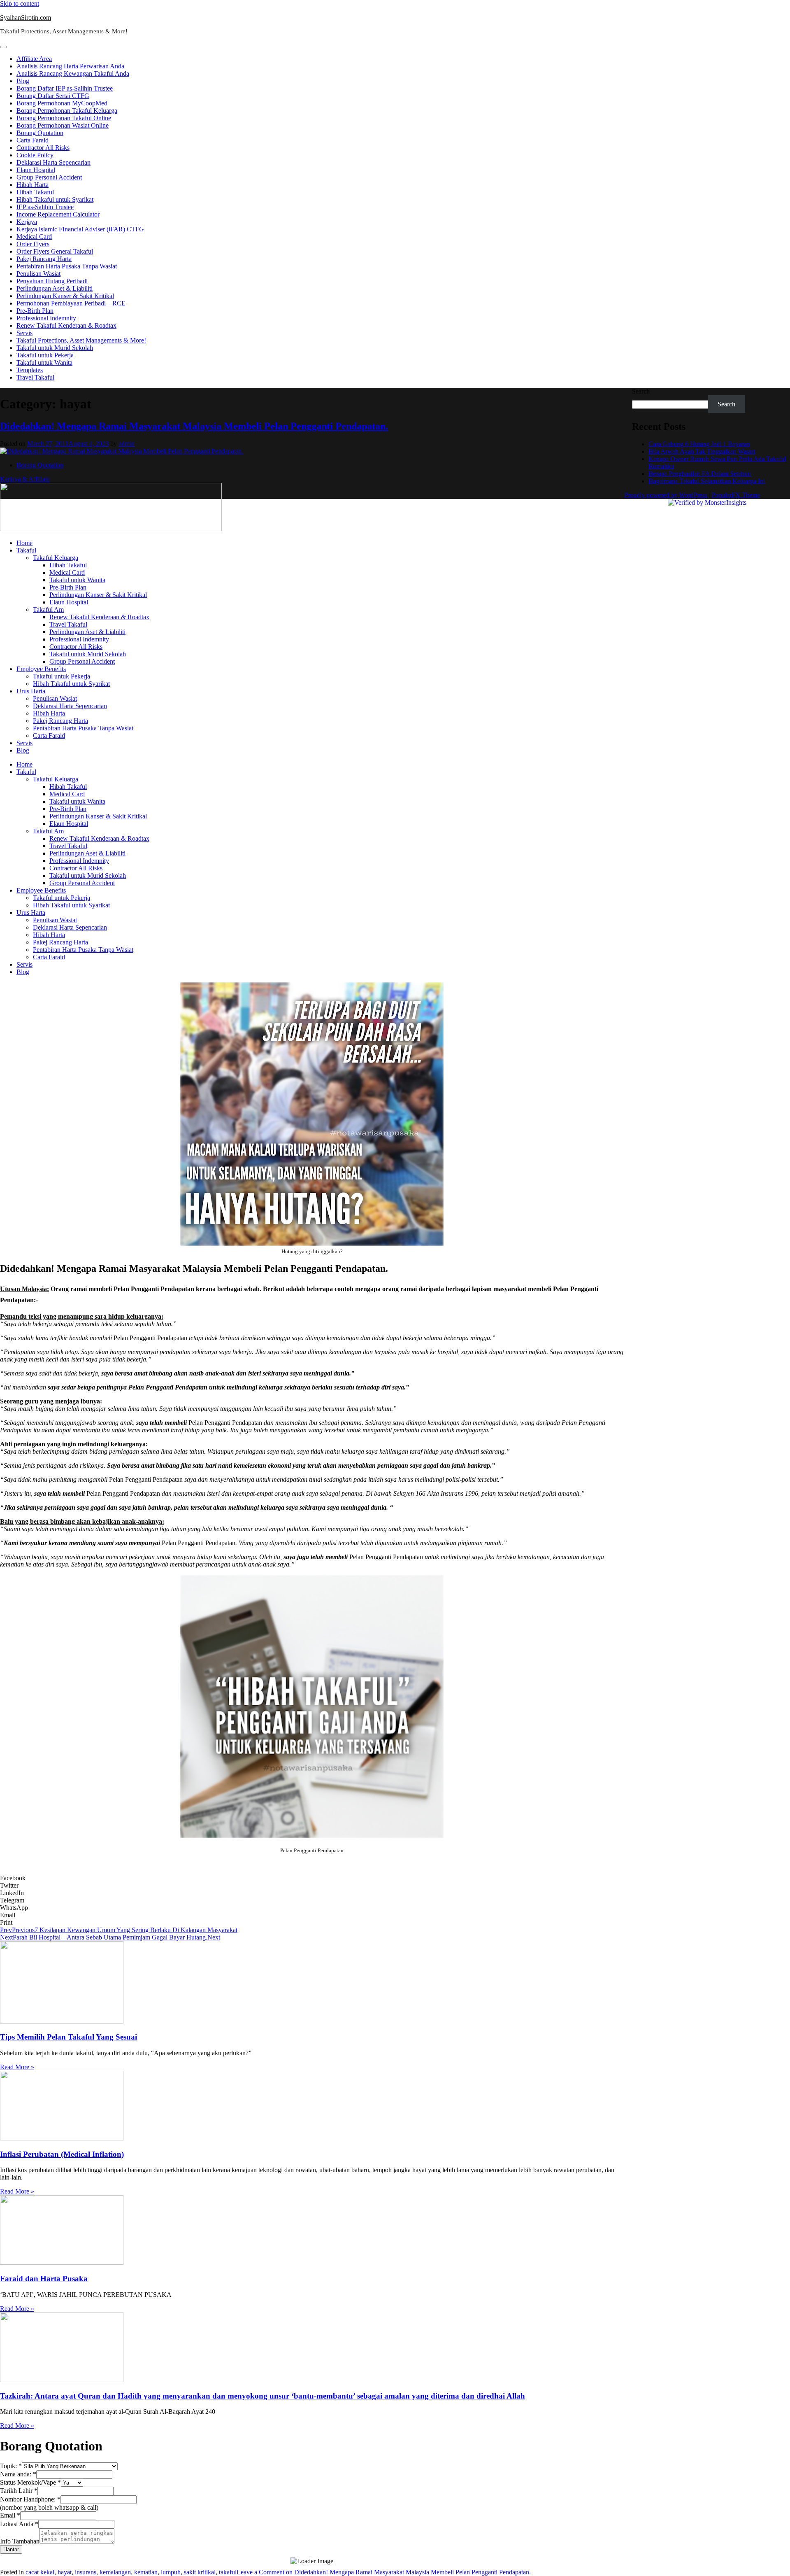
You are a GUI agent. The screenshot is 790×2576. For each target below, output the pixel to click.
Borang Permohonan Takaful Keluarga (67, 111)
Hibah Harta (33, 185)
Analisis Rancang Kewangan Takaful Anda (73, 73)
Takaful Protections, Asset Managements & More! (81, 340)
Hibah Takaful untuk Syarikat (55, 199)
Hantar (11, 2549)
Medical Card (34, 237)
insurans (86, 2572)
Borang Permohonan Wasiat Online (63, 125)
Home (24, 543)
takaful (228, 2572)
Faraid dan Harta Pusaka (44, 2279)
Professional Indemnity (46, 318)
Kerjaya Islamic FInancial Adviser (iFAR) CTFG (80, 229)
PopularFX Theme (736, 495)
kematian (146, 2572)
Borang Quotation (40, 133)
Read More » (17, 2067)
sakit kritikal (200, 2572)
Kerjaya (27, 222)
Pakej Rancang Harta (44, 259)
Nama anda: (18, 2474)
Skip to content (20, 3)
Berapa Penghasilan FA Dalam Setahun (700, 474)
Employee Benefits (41, 669)
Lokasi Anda (19, 2524)
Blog (23, 81)
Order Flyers (33, 244)
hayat (65, 2572)
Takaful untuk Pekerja (45, 355)
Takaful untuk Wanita (44, 363)
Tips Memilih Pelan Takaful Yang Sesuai (69, 2037)
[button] (312, 1878)
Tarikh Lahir (19, 2491)
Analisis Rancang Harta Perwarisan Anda (70, 66)
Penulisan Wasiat (38, 274)
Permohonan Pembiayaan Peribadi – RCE (71, 303)
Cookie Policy (35, 155)
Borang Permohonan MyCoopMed (62, 103)
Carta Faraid (33, 140)
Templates (30, 370)
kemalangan (115, 2572)
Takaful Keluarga (56, 558)
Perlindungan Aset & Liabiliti (55, 288)
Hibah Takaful (35, 192)
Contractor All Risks (43, 148)
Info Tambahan (20, 2541)
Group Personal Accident (49, 177)
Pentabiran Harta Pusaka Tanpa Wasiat (67, 266)
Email (10, 2515)
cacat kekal (40, 2572)
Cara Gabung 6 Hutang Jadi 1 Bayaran (699, 444)
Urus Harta (31, 691)
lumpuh (171, 2572)
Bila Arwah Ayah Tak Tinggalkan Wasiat (702, 451)
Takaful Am (48, 610)
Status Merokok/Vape (30, 2482)
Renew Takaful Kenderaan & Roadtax (66, 325)
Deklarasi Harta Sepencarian (53, 162)
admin (127, 444)
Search (641, 391)
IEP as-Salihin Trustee (45, 207)
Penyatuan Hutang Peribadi (52, 281)
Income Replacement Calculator (58, 214)
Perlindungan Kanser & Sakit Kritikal (65, 296)
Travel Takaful (35, 377)
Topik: (11, 2466)
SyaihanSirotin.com (26, 17)
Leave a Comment (384, 2572)
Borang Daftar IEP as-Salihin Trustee (65, 88)
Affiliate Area (34, 59)
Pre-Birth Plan (35, 311)
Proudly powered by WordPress (666, 495)
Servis (24, 333)
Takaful (26, 550)
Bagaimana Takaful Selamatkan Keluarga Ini (707, 481)
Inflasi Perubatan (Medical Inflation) (62, 2154)
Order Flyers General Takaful (55, 251)
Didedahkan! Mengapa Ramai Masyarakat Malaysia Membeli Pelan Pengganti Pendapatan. (194, 426)
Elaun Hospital (36, 170)
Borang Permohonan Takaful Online (64, 118)
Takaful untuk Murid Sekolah (55, 348)
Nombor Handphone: (30, 2499)
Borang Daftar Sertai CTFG (53, 96)
